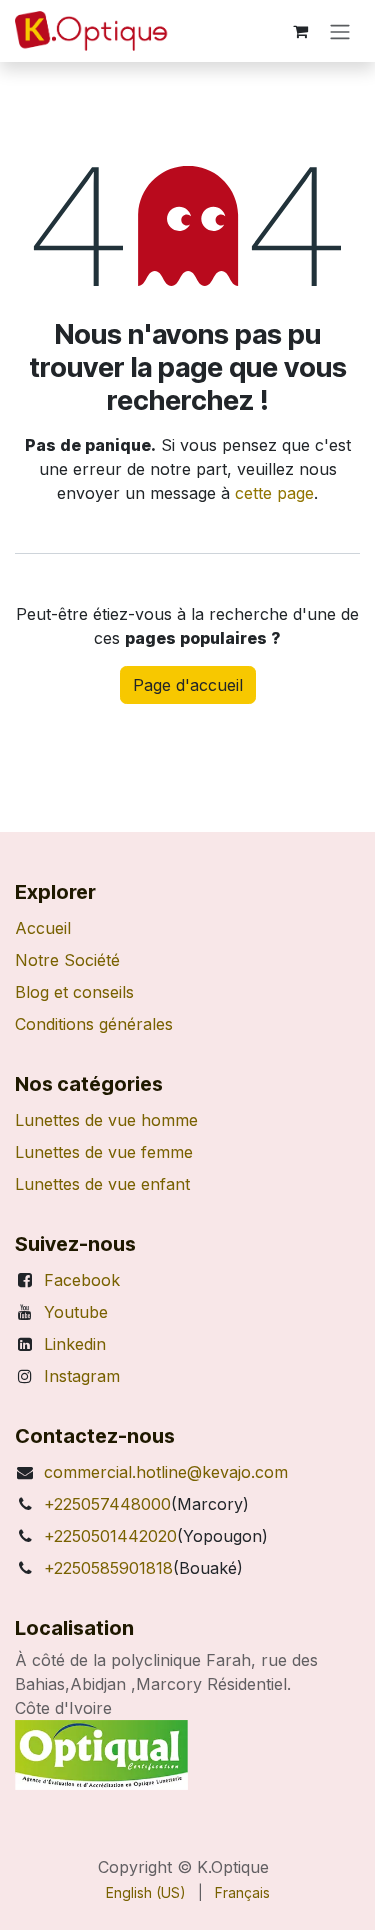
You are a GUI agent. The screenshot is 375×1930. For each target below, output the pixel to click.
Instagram (82, 1376)
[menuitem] (146, 1892)
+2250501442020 (110, 1536)
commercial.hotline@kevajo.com (166, 1472)
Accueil (43, 928)
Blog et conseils (74, 992)
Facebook (82, 1280)
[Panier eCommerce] (300, 31)
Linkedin (75, 1344)
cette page (274, 493)
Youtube (76, 1312)
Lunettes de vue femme (104, 1152)
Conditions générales (94, 1024)
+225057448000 (107, 1504)
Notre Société (67, 960)
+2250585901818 (108, 1568)
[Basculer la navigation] (340, 31)
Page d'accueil (188, 685)
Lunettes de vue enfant (102, 1184)
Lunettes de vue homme (106, 1120)
